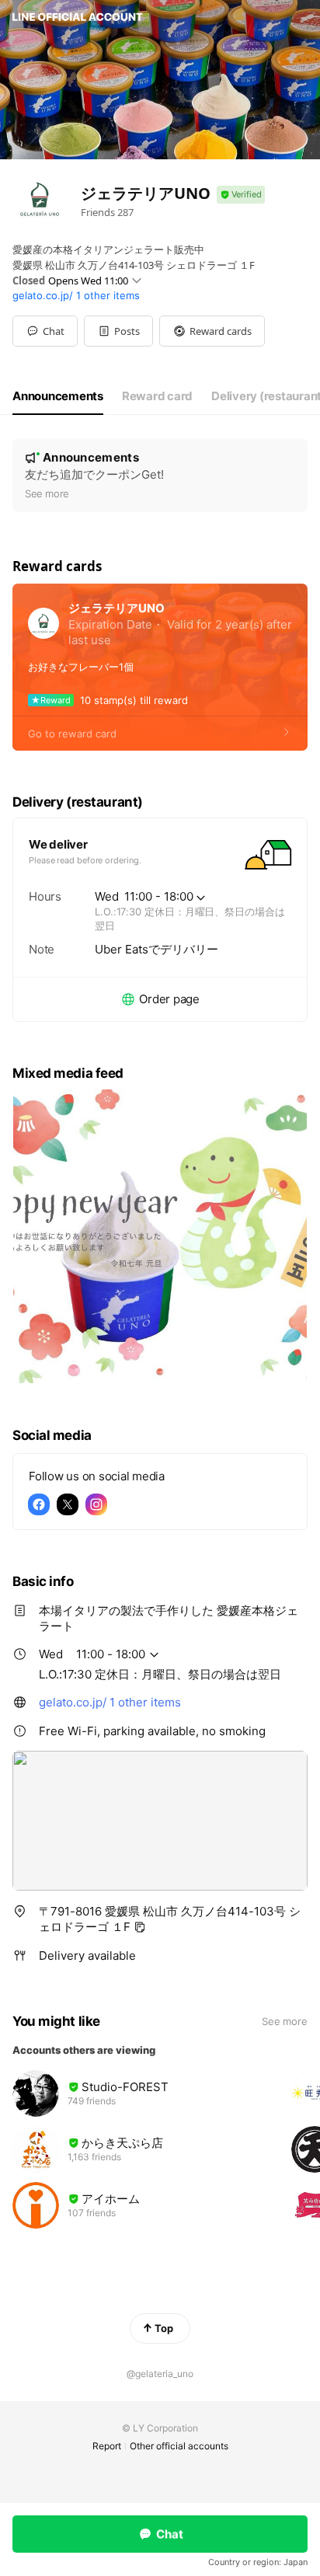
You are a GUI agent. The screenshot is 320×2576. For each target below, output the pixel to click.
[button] (118, 331)
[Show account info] (241, 195)
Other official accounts (179, 2446)
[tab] (58, 396)
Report (107, 2446)
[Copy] (140, 1927)
